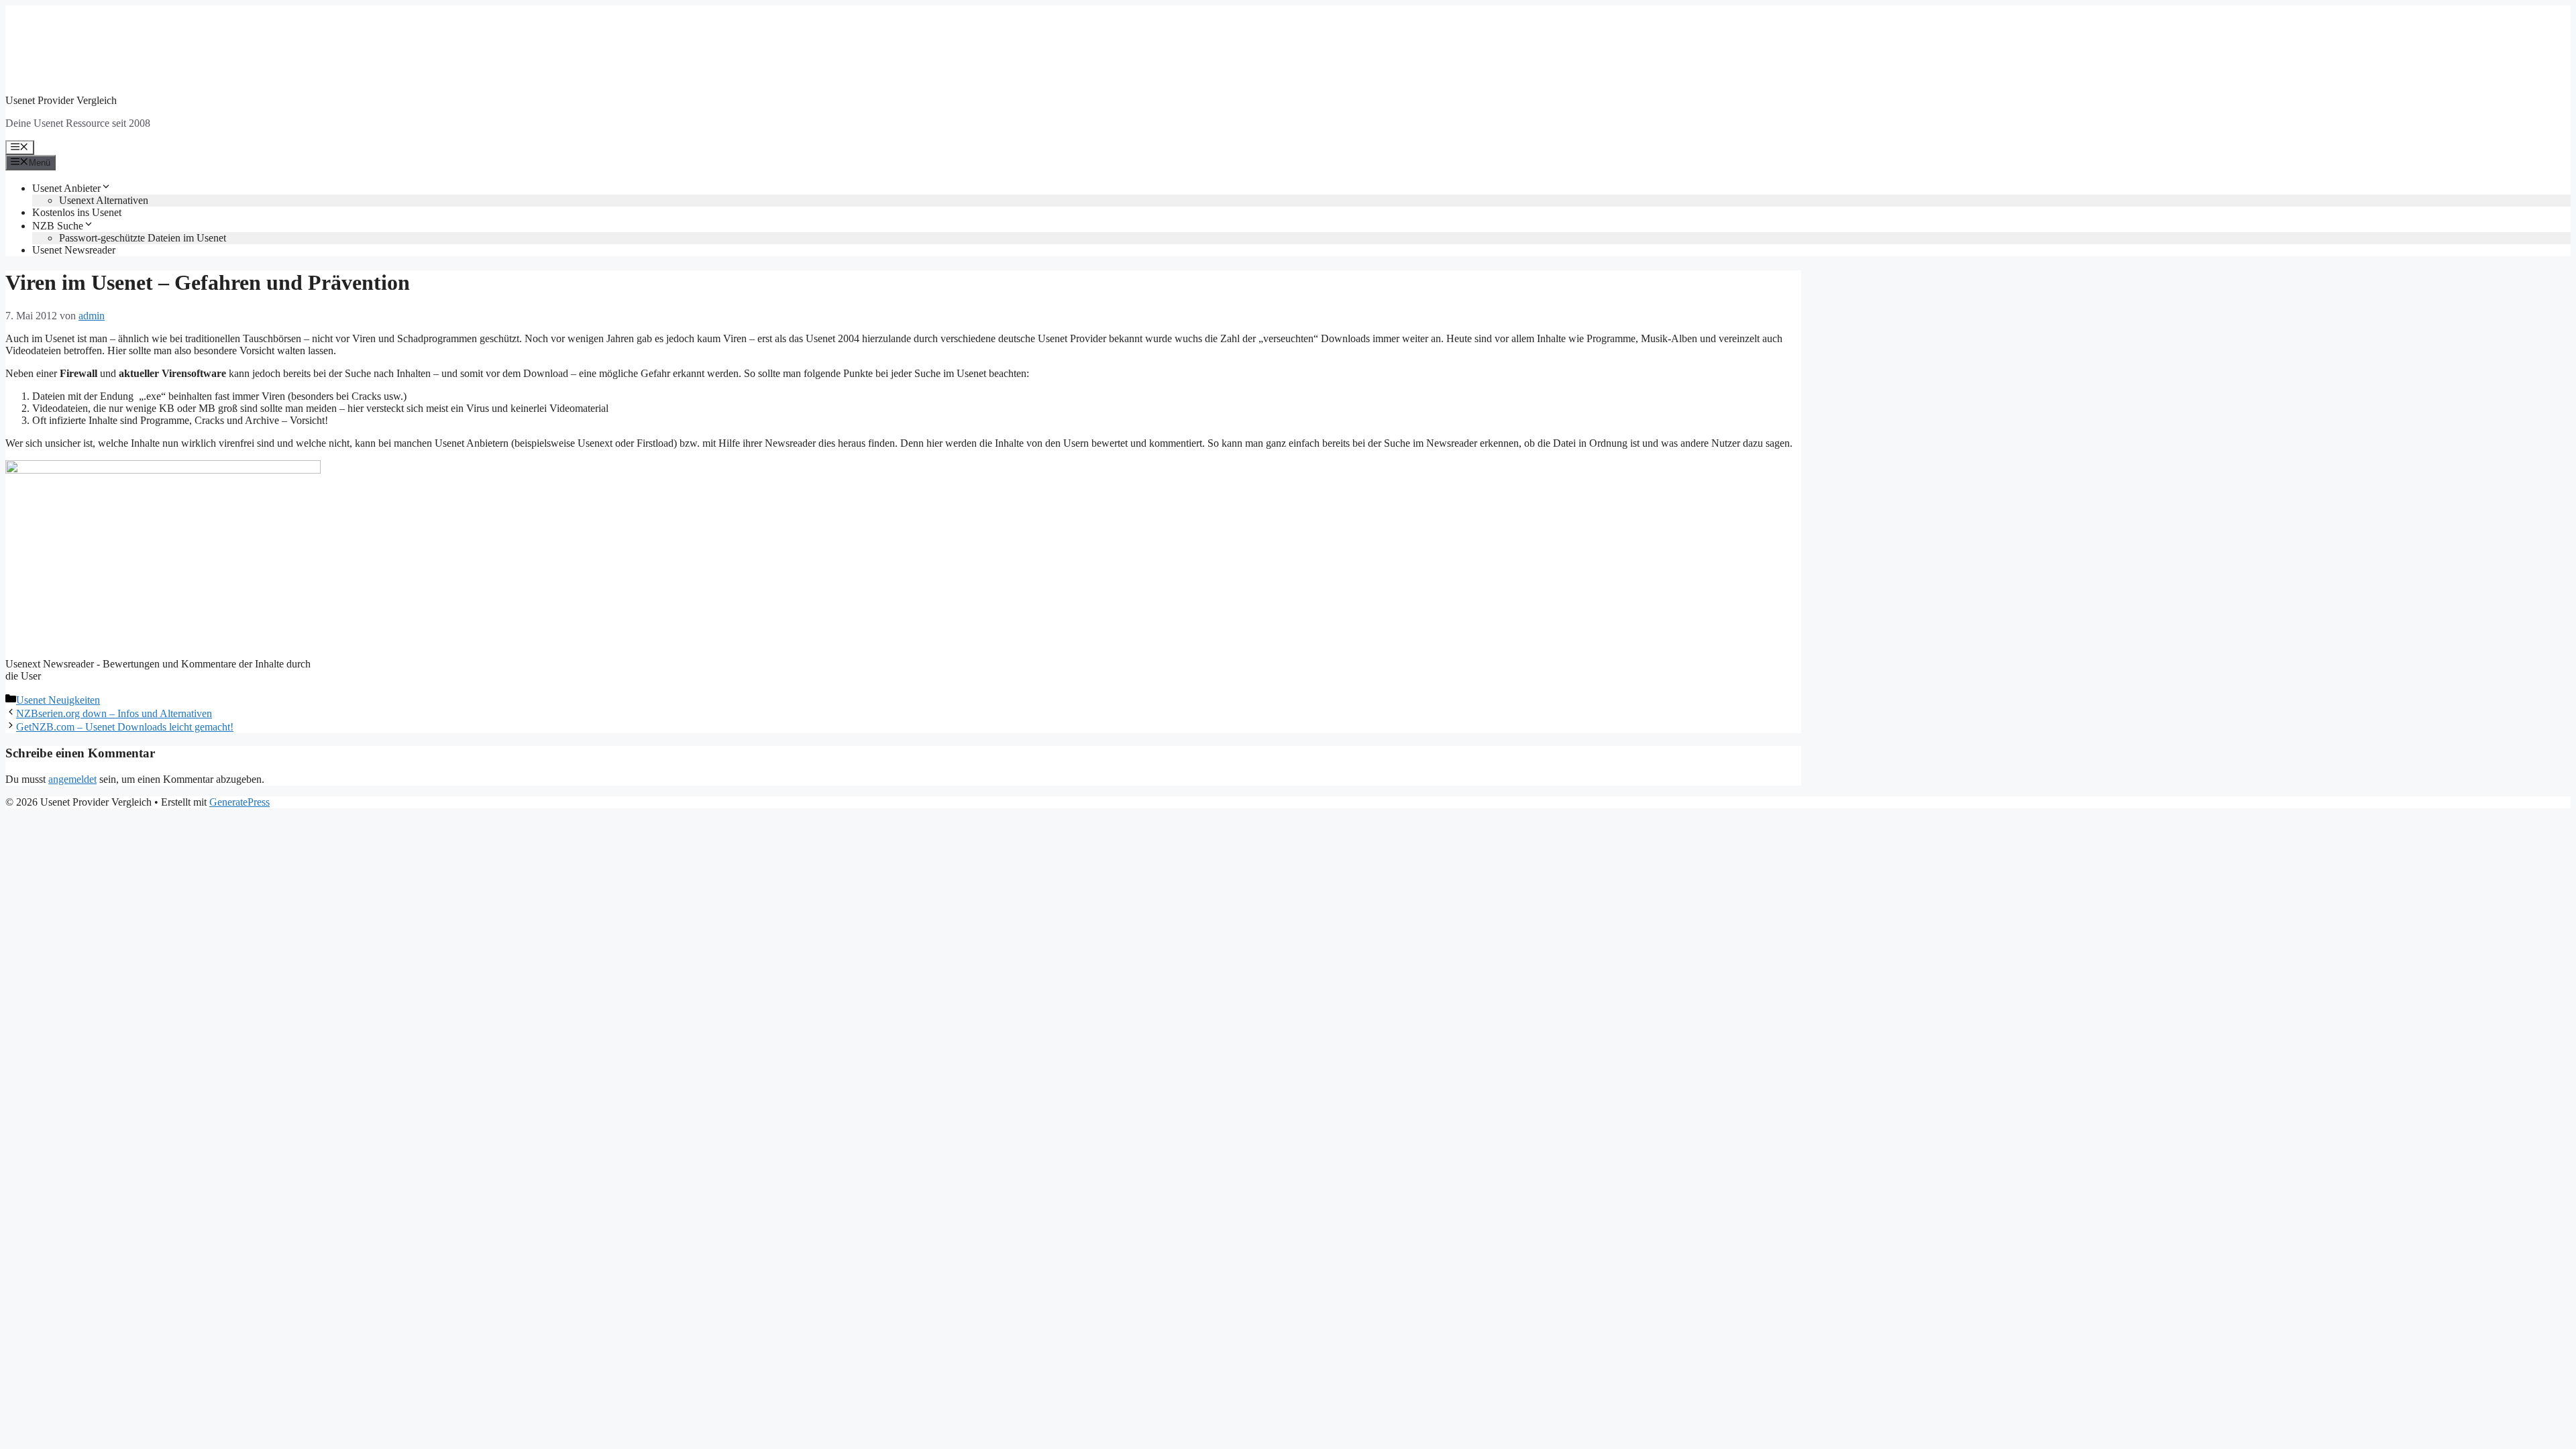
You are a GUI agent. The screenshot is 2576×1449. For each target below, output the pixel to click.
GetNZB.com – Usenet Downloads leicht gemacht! (125, 727)
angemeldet (72, 779)
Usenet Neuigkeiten (58, 700)
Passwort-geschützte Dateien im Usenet (143, 238)
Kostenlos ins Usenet (77, 212)
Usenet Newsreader (74, 250)
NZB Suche (58, 226)
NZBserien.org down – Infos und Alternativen (114, 713)
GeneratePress (239, 802)
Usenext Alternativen (104, 200)
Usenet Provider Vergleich (61, 100)
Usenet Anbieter (66, 188)
